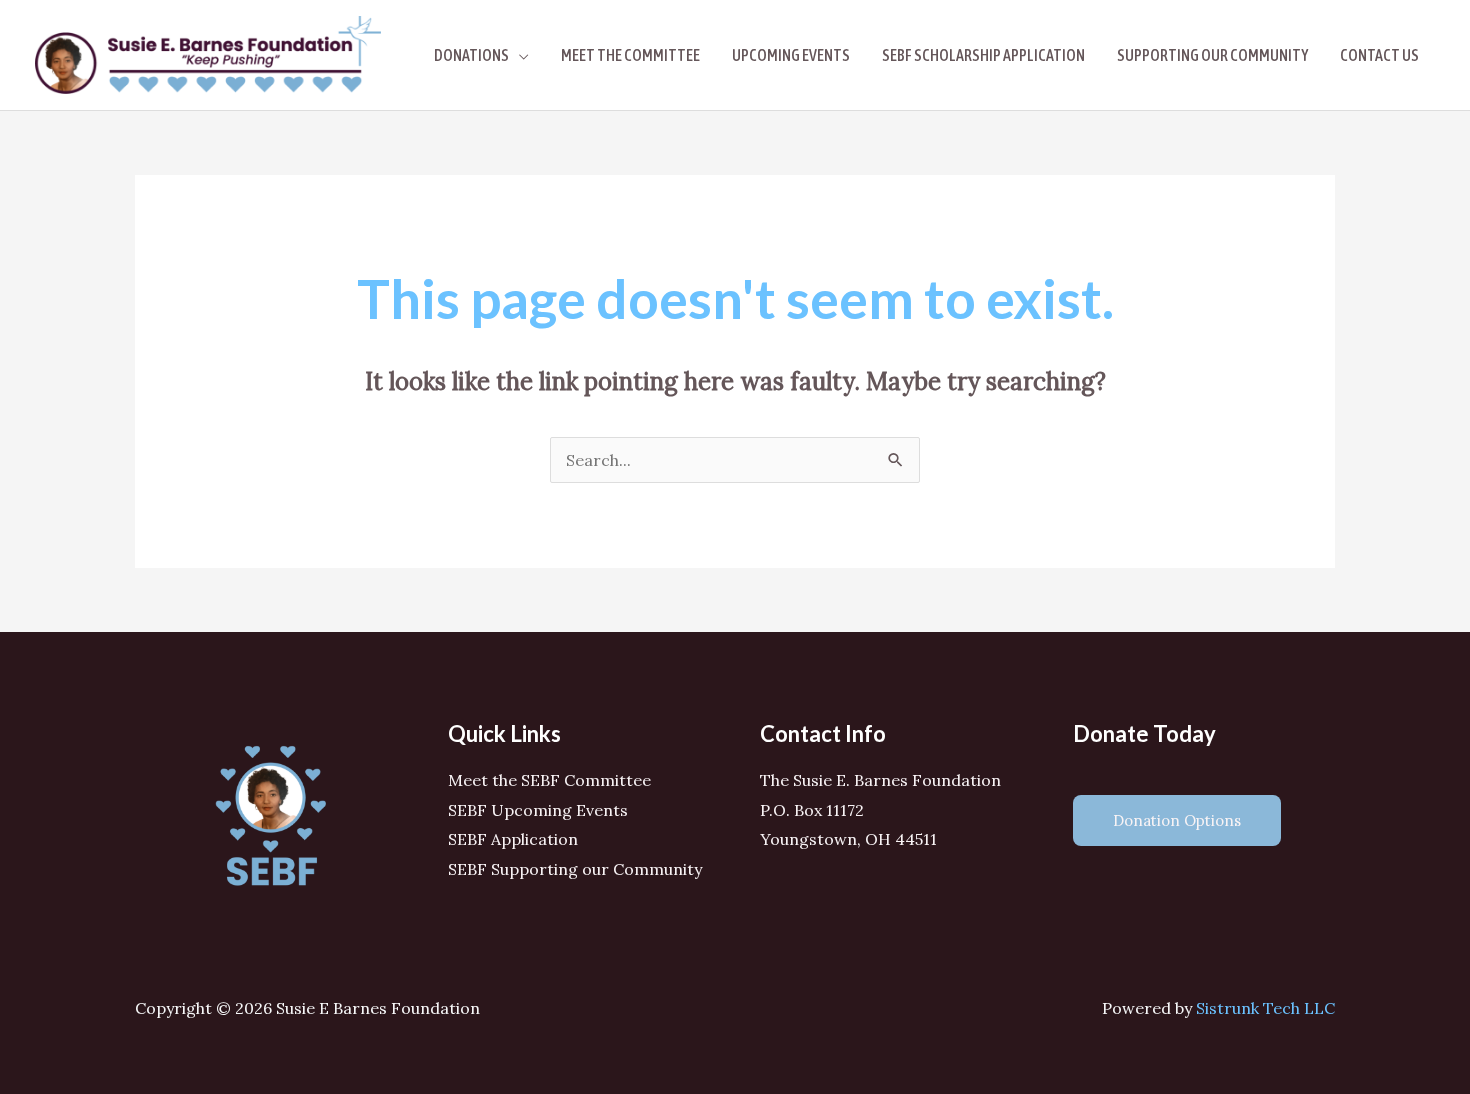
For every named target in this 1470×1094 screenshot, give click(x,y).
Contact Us (1379, 55)
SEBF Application (513, 839)
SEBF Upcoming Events (538, 810)
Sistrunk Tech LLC (1265, 1008)
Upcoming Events (791, 55)
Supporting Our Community (1212, 55)
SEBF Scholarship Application (983, 55)
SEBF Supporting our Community (575, 869)
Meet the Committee (630, 55)
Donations (471, 55)
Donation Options (1177, 820)
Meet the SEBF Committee (549, 780)
